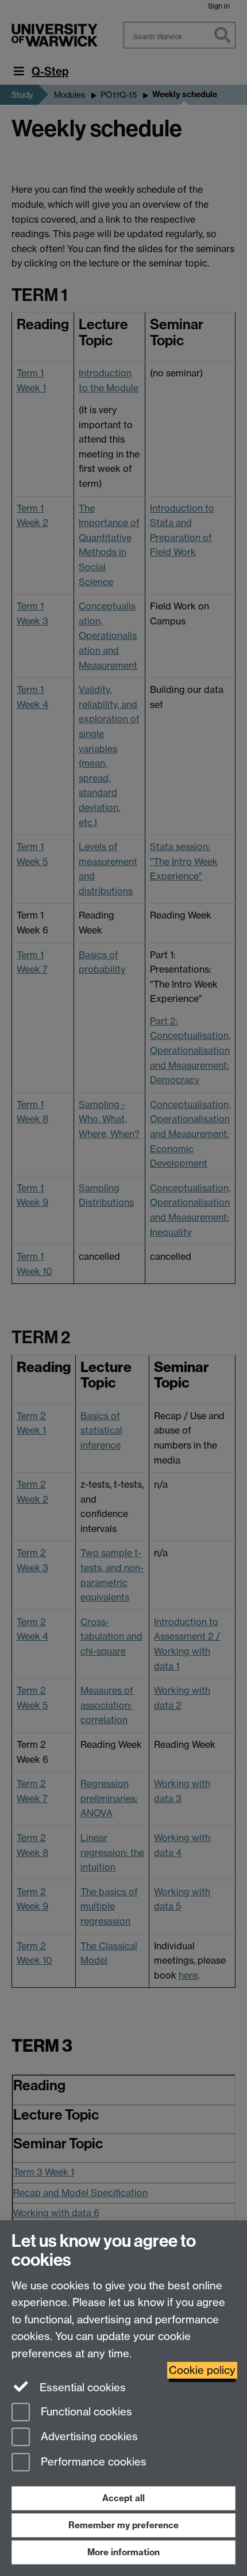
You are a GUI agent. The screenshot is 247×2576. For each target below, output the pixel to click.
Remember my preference (123, 2525)
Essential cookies (81, 2388)
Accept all (123, 2498)
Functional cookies (85, 2412)
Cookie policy (202, 2370)
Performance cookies (92, 2462)
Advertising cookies (88, 2437)
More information (123, 2552)
